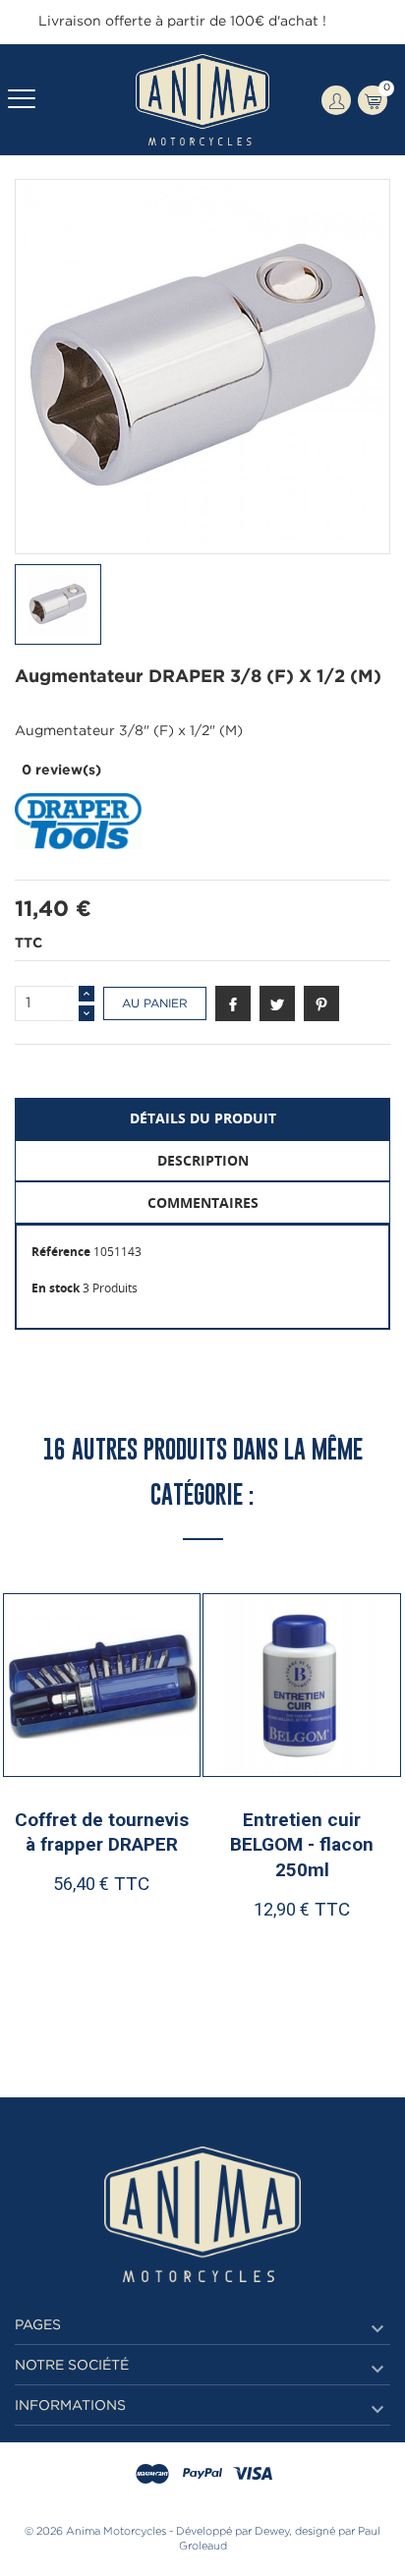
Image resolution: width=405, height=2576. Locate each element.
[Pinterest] (321, 1003)
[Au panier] (56, 1972)
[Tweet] (277, 1003)
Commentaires (203, 1202)
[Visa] (253, 2475)
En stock (56, 1288)
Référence (61, 1252)
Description (203, 1160)
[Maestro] (152, 2475)
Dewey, (273, 2532)
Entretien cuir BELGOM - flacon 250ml (302, 1845)
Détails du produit (203, 1118)
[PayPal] (202, 2475)
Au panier (155, 1004)
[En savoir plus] (154, 1972)
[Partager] (233, 1003)
